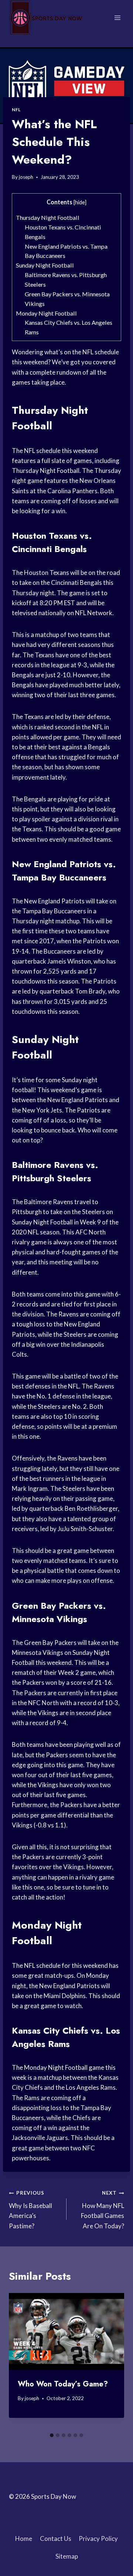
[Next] (112, 2361)
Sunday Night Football (45, 265)
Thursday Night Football (48, 217)
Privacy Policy (98, 2538)
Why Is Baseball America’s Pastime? (30, 2210)
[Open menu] (117, 18)
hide (80, 202)
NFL (16, 110)
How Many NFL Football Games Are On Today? (103, 2210)
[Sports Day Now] (46, 18)
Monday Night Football (46, 313)
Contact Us (56, 2538)
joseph (26, 177)
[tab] (52, 2435)
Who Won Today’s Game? (63, 2384)
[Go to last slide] (21, 2361)
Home (24, 2538)
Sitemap (67, 2556)
